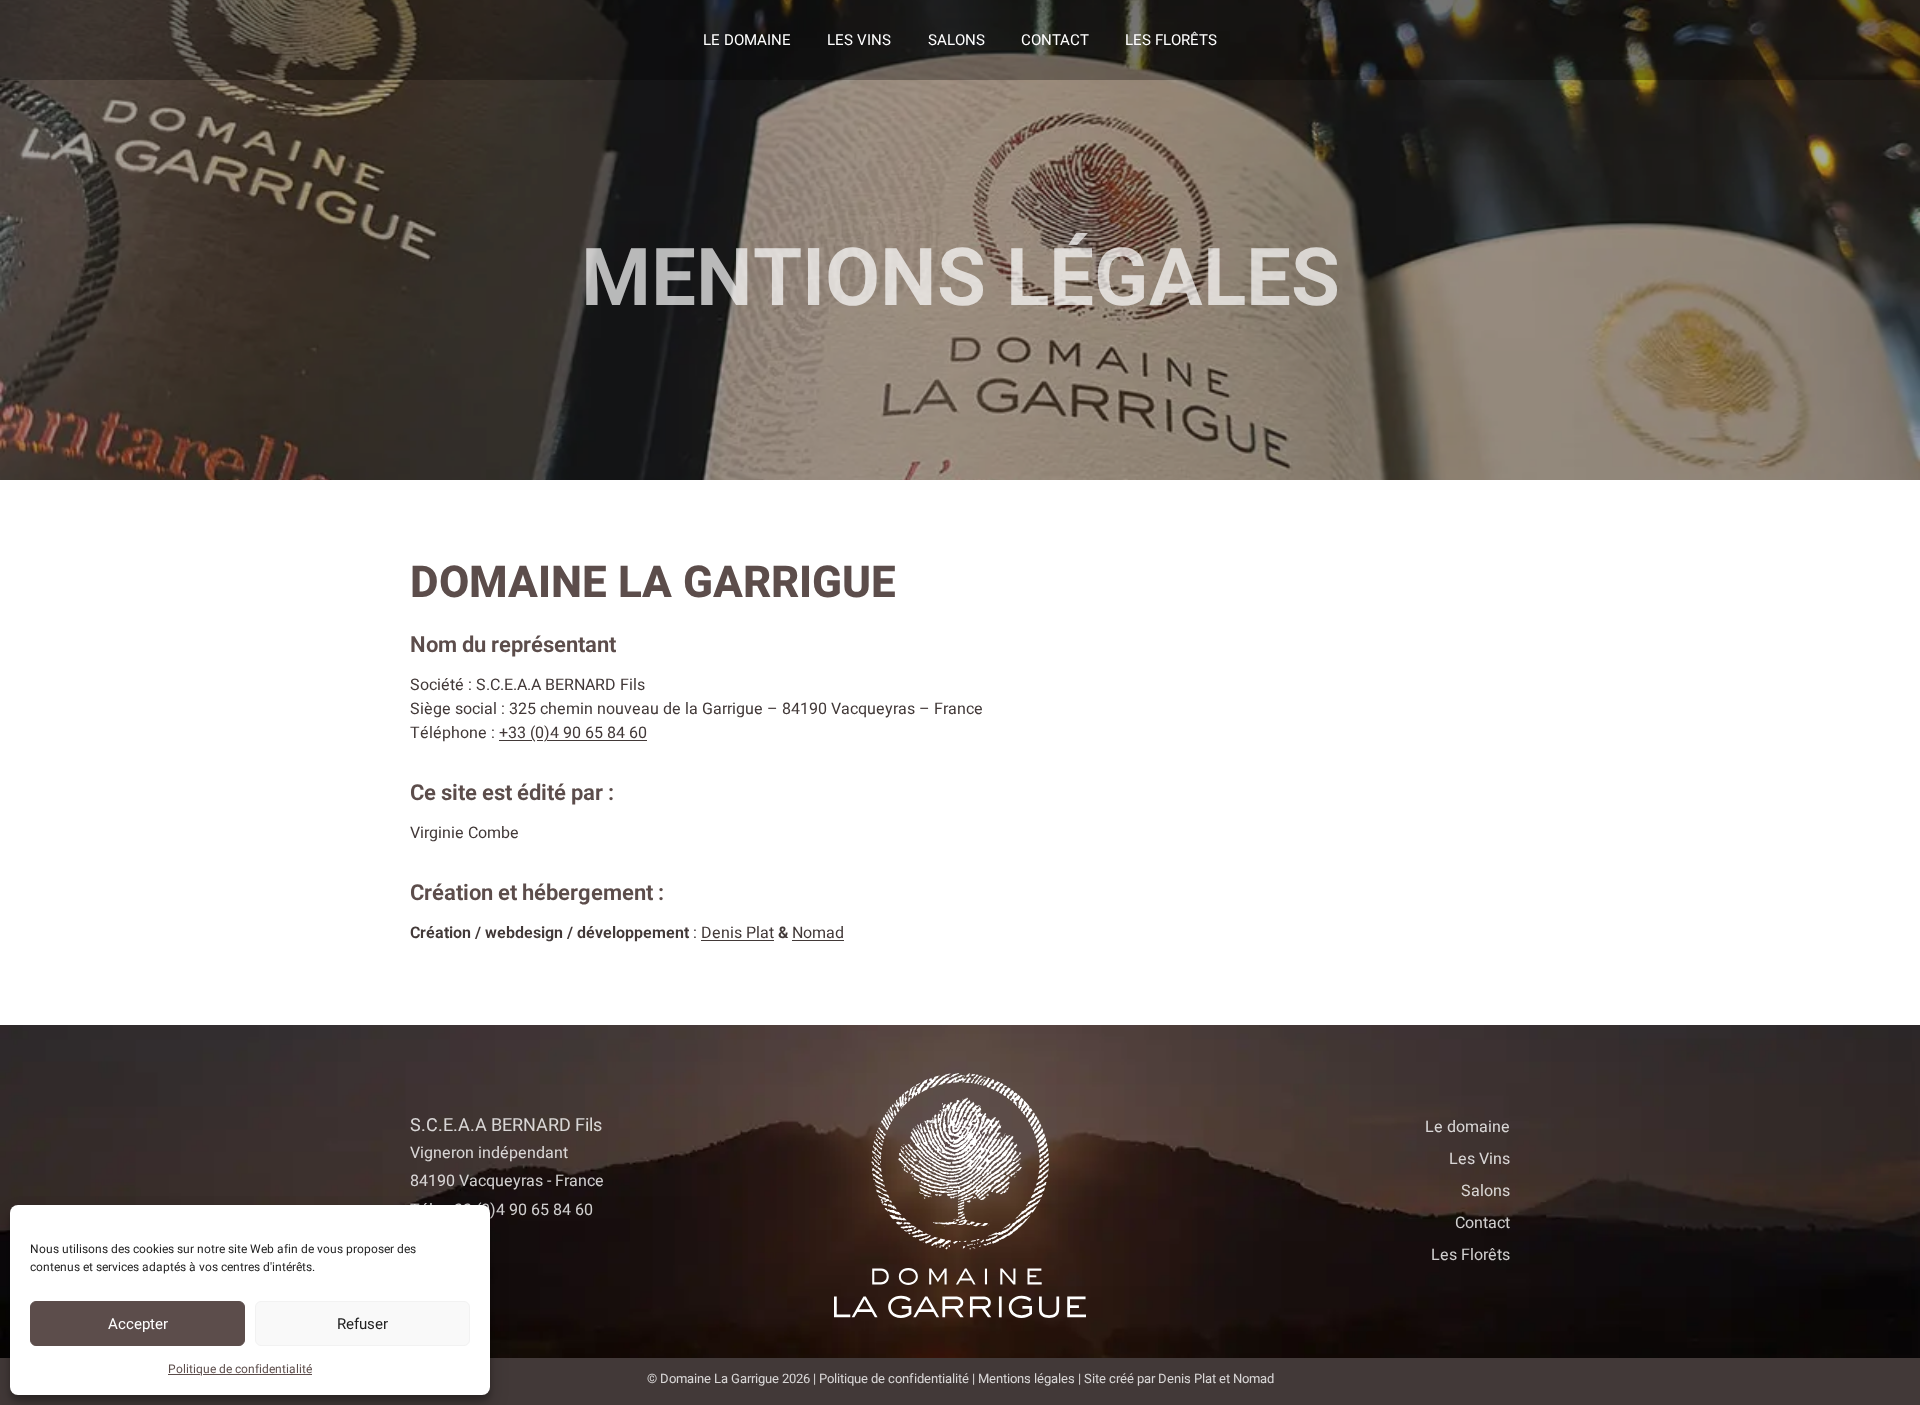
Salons (956, 40)
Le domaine (747, 40)
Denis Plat (737, 933)
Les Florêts (1171, 40)
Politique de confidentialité (240, 1369)
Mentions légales (1026, 1378)
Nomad (818, 933)
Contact (1055, 40)
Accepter (138, 1324)
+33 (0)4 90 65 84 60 (573, 733)
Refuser (362, 1324)
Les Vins (859, 40)
